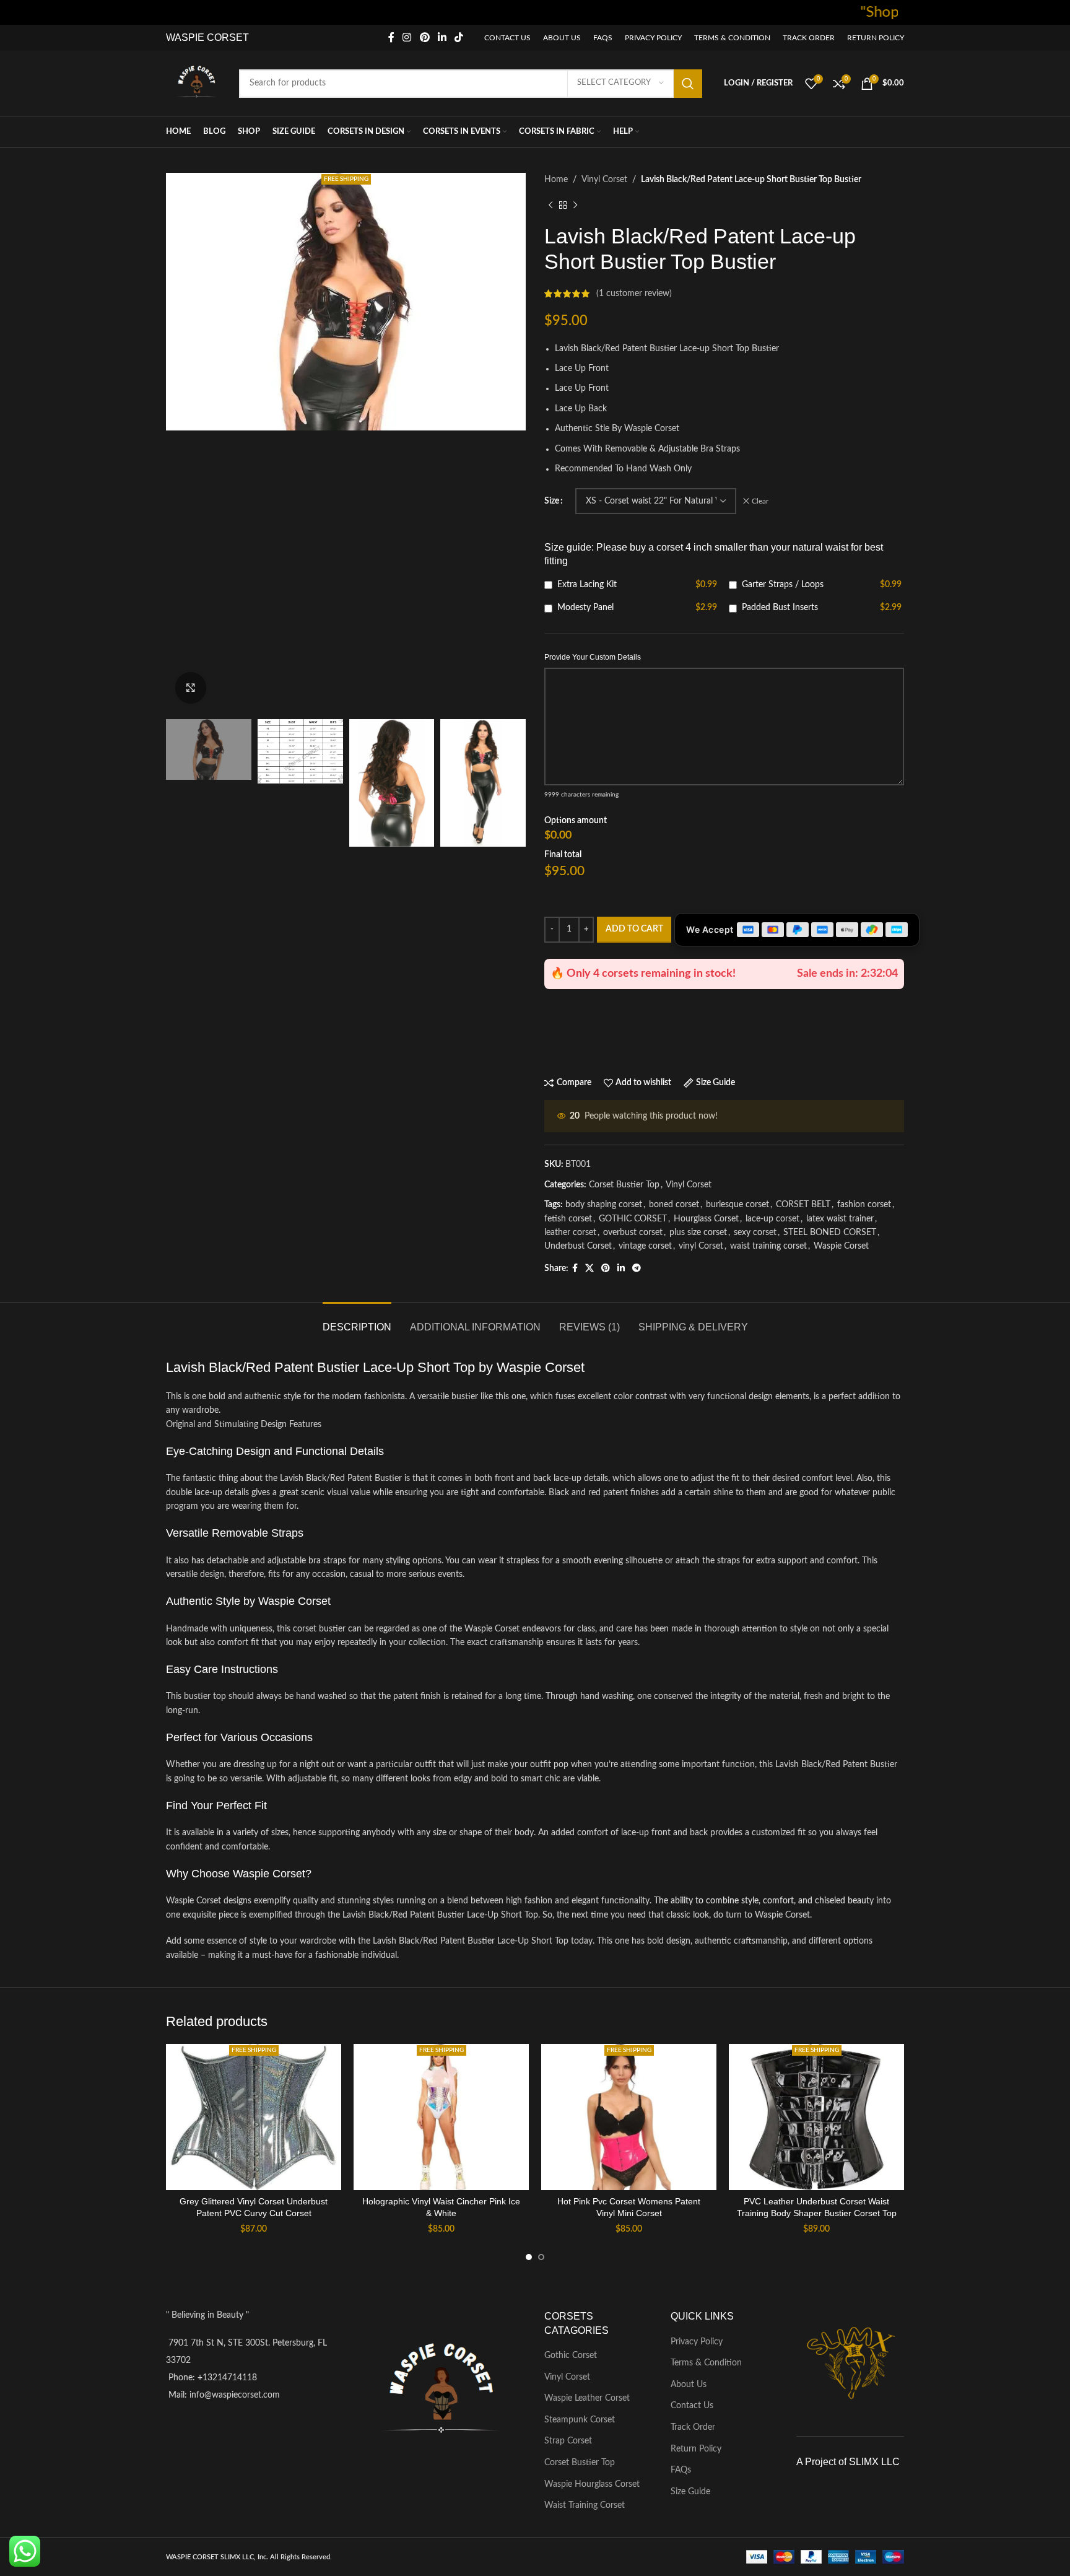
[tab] (357, 1321)
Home (556, 180)
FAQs (681, 2470)
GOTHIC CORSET (633, 1219)
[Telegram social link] (637, 1268)
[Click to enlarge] (191, 688)
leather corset (570, 1233)
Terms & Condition (706, 2363)
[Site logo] (196, 83)
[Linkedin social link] (442, 37)
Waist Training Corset (585, 2505)
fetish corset (568, 1219)
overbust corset (633, 1233)
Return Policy (696, 2449)
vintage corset (645, 1246)
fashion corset (864, 1205)
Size (552, 501)
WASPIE (185, 37)
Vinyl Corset (604, 180)
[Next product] (575, 205)
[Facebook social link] (391, 37)
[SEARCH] (688, 84)
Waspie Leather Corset (587, 2398)
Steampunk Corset (580, 2420)
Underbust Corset (578, 1246)
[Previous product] (550, 205)
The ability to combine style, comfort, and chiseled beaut (762, 1901)
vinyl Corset (701, 1246)
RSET (235, 37)
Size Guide (690, 2492)
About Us (689, 2385)
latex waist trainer (840, 1219)
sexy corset (755, 1233)
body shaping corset (604, 1205)
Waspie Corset (841, 1246)
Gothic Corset (571, 2356)
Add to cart (634, 929)
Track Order (693, 2427)
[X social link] (589, 1268)
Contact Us (692, 2406)
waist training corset (768, 1246)
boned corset (674, 1205)
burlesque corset (737, 1205)
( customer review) (634, 294)
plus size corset (698, 1233)
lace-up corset (772, 1219)
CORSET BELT (803, 1205)
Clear (760, 501)
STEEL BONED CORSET (830, 1233)
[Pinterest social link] (424, 37)
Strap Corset (568, 2441)
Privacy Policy (697, 2342)
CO (213, 37)
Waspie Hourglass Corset (592, 2484)
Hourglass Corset (706, 1219)
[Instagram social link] (407, 37)
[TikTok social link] (459, 37)
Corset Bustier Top (624, 1185)
